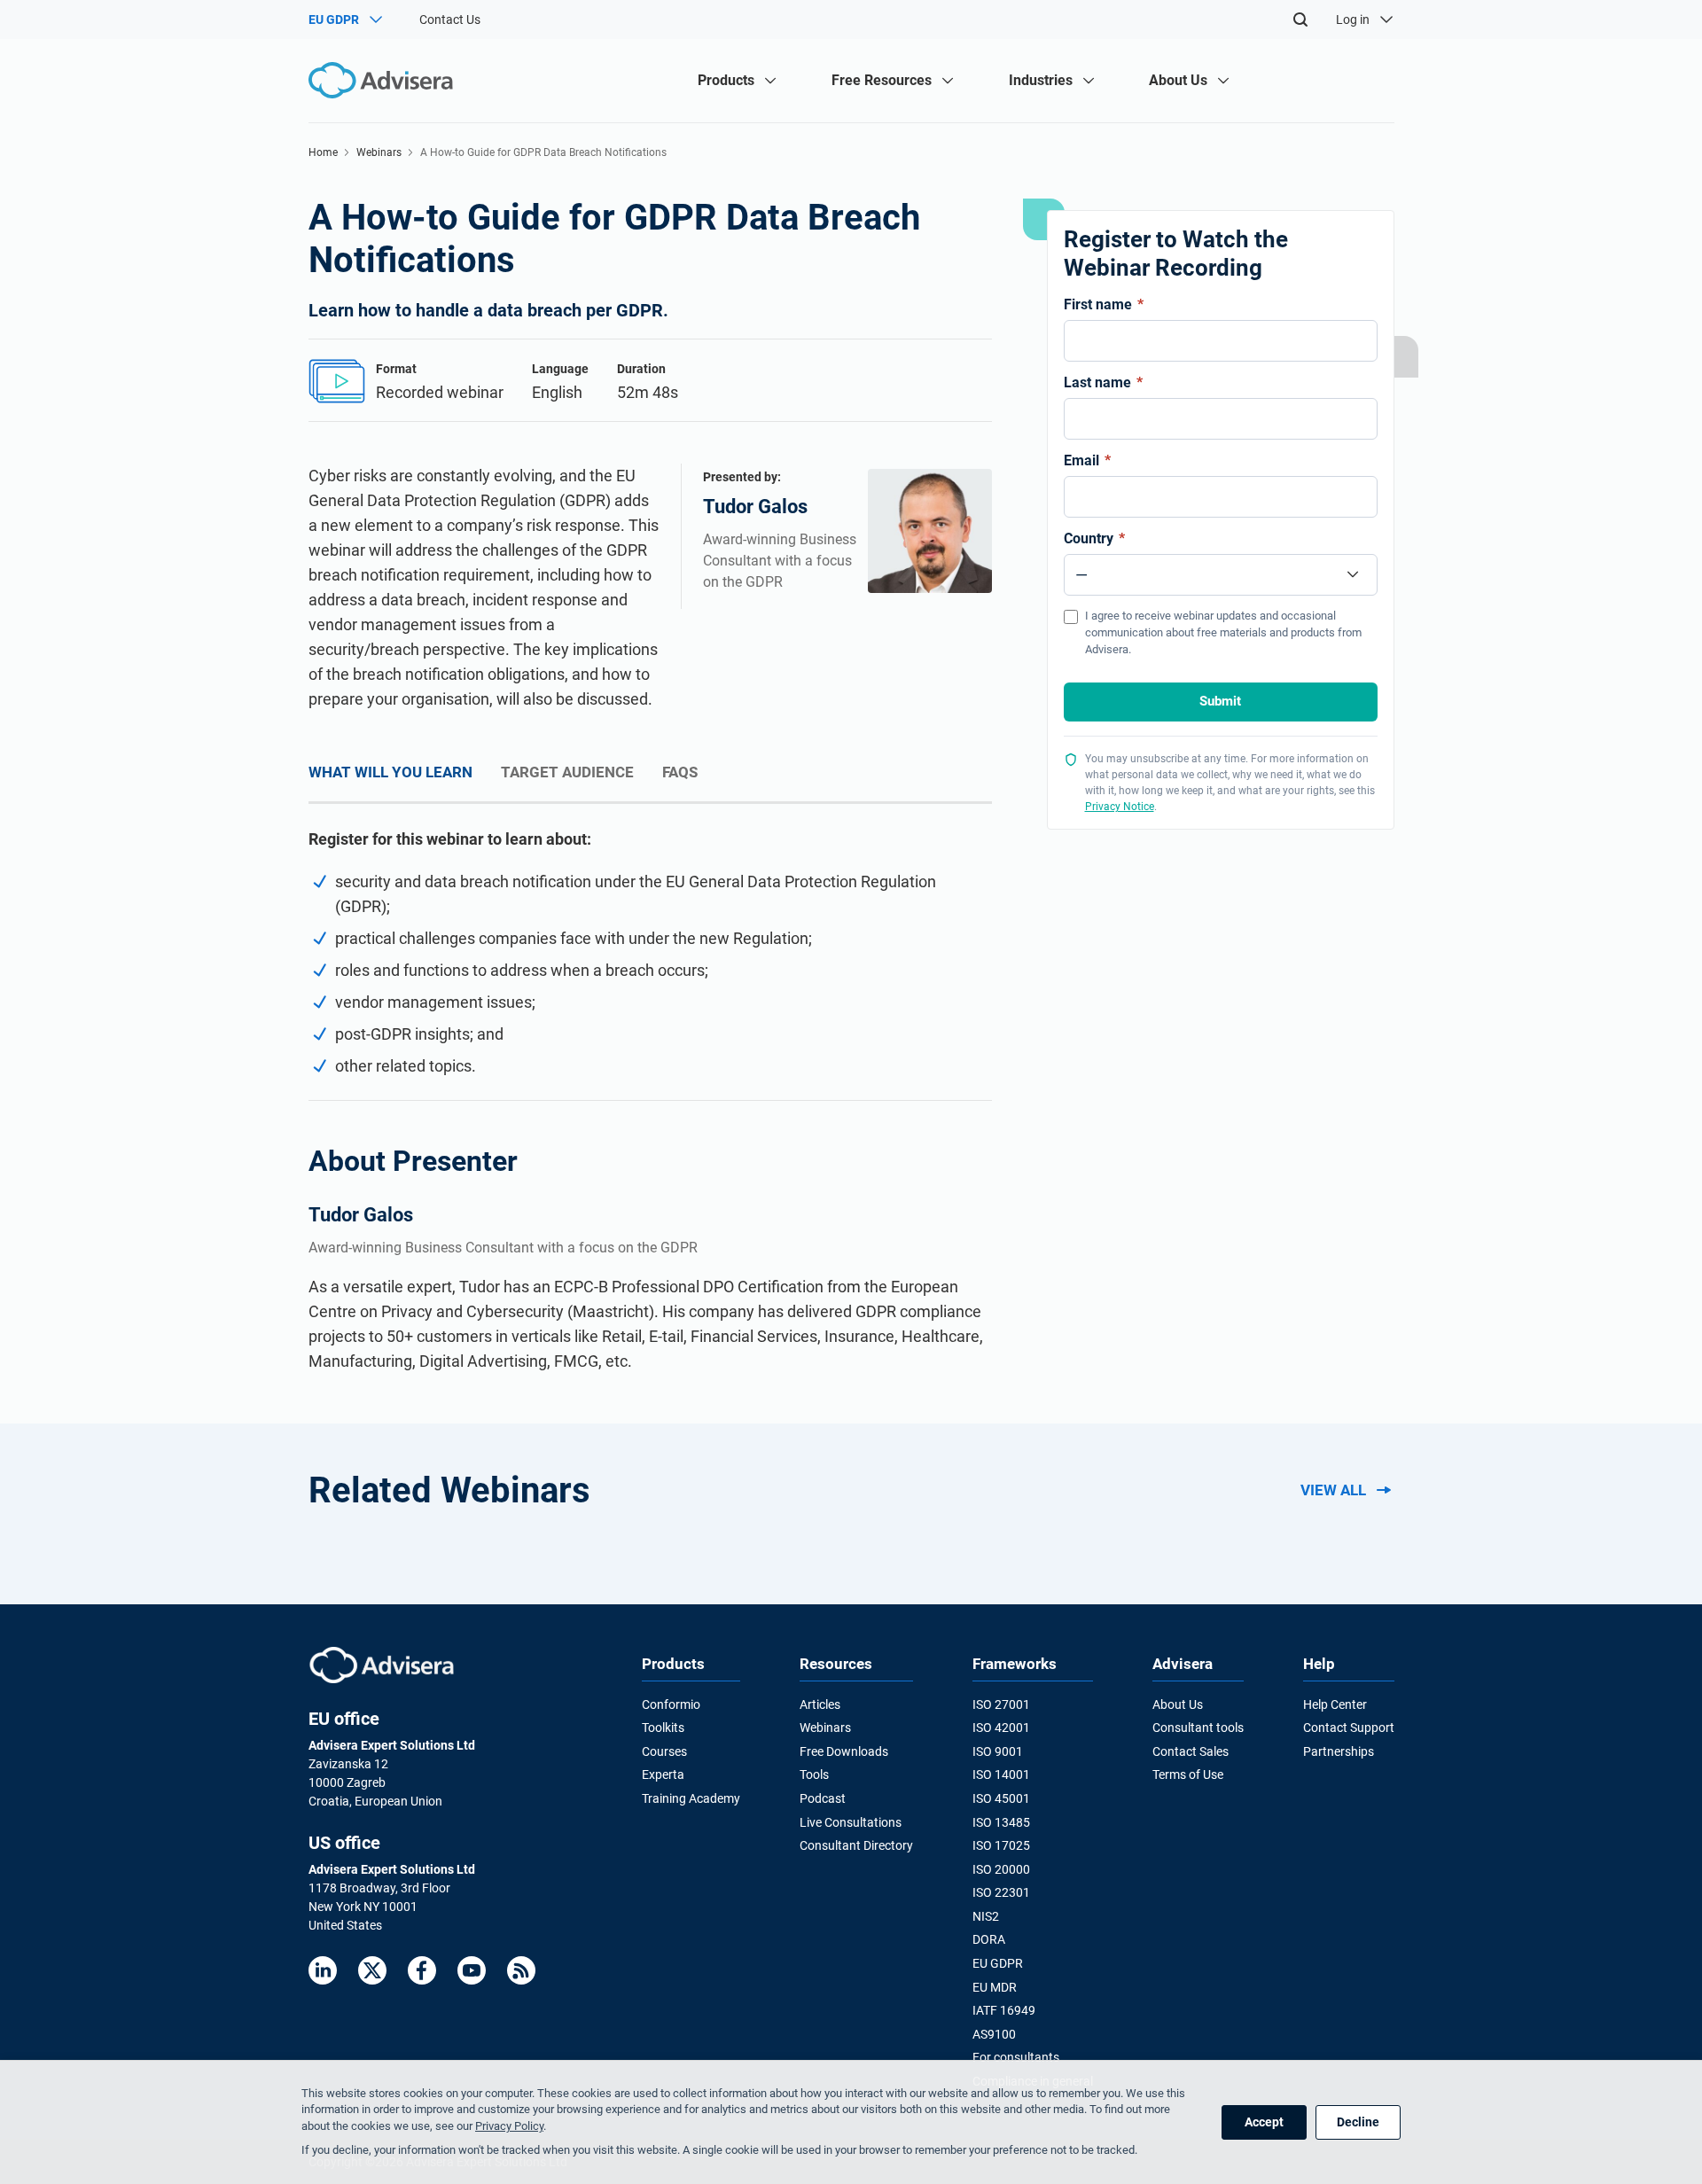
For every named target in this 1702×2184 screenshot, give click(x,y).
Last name (1103, 382)
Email (1087, 460)
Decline (1358, 2122)
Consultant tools (1198, 1728)
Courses (664, 1751)
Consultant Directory (856, 1845)
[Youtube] (472, 1970)
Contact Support (1349, 1728)
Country (1094, 538)
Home (323, 152)
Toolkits (663, 1728)
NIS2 (986, 1916)
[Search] (1300, 19)
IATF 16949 (1004, 2010)
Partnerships (1339, 1751)
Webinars (379, 152)
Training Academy (691, 1798)
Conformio (671, 1704)
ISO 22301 (1001, 1892)
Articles (820, 1704)
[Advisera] (382, 1665)
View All (1333, 1490)
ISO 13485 (1001, 1822)
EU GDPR (998, 1963)
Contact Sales (1191, 1751)
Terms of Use (1188, 1774)
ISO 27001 (1001, 1704)
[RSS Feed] (521, 1970)
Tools (814, 1774)
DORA (989, 1939)
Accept (1264, 2122)
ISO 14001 (1001, 1774)
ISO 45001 (1001, 1798)
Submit (1220, 701)
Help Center (1335, 1704)
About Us (1178, 1704)
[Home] (385, 80)
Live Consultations (851, 1822)
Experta (663, 1774)
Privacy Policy (509, 2126)
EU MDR (995, 1987)
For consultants (1016, 2057)
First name (1104, 304)
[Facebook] (422, 1970)
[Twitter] (372, 1970)
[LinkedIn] (323, 1970)
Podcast (823, 1798)
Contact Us (450, 19)
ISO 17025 (1001, 1845)
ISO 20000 (1001, 1869)
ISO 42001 (1001, 1728)
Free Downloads (844, 1751)
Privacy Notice (1120, 807)
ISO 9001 (998, 1751)
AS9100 (994, 2034)
